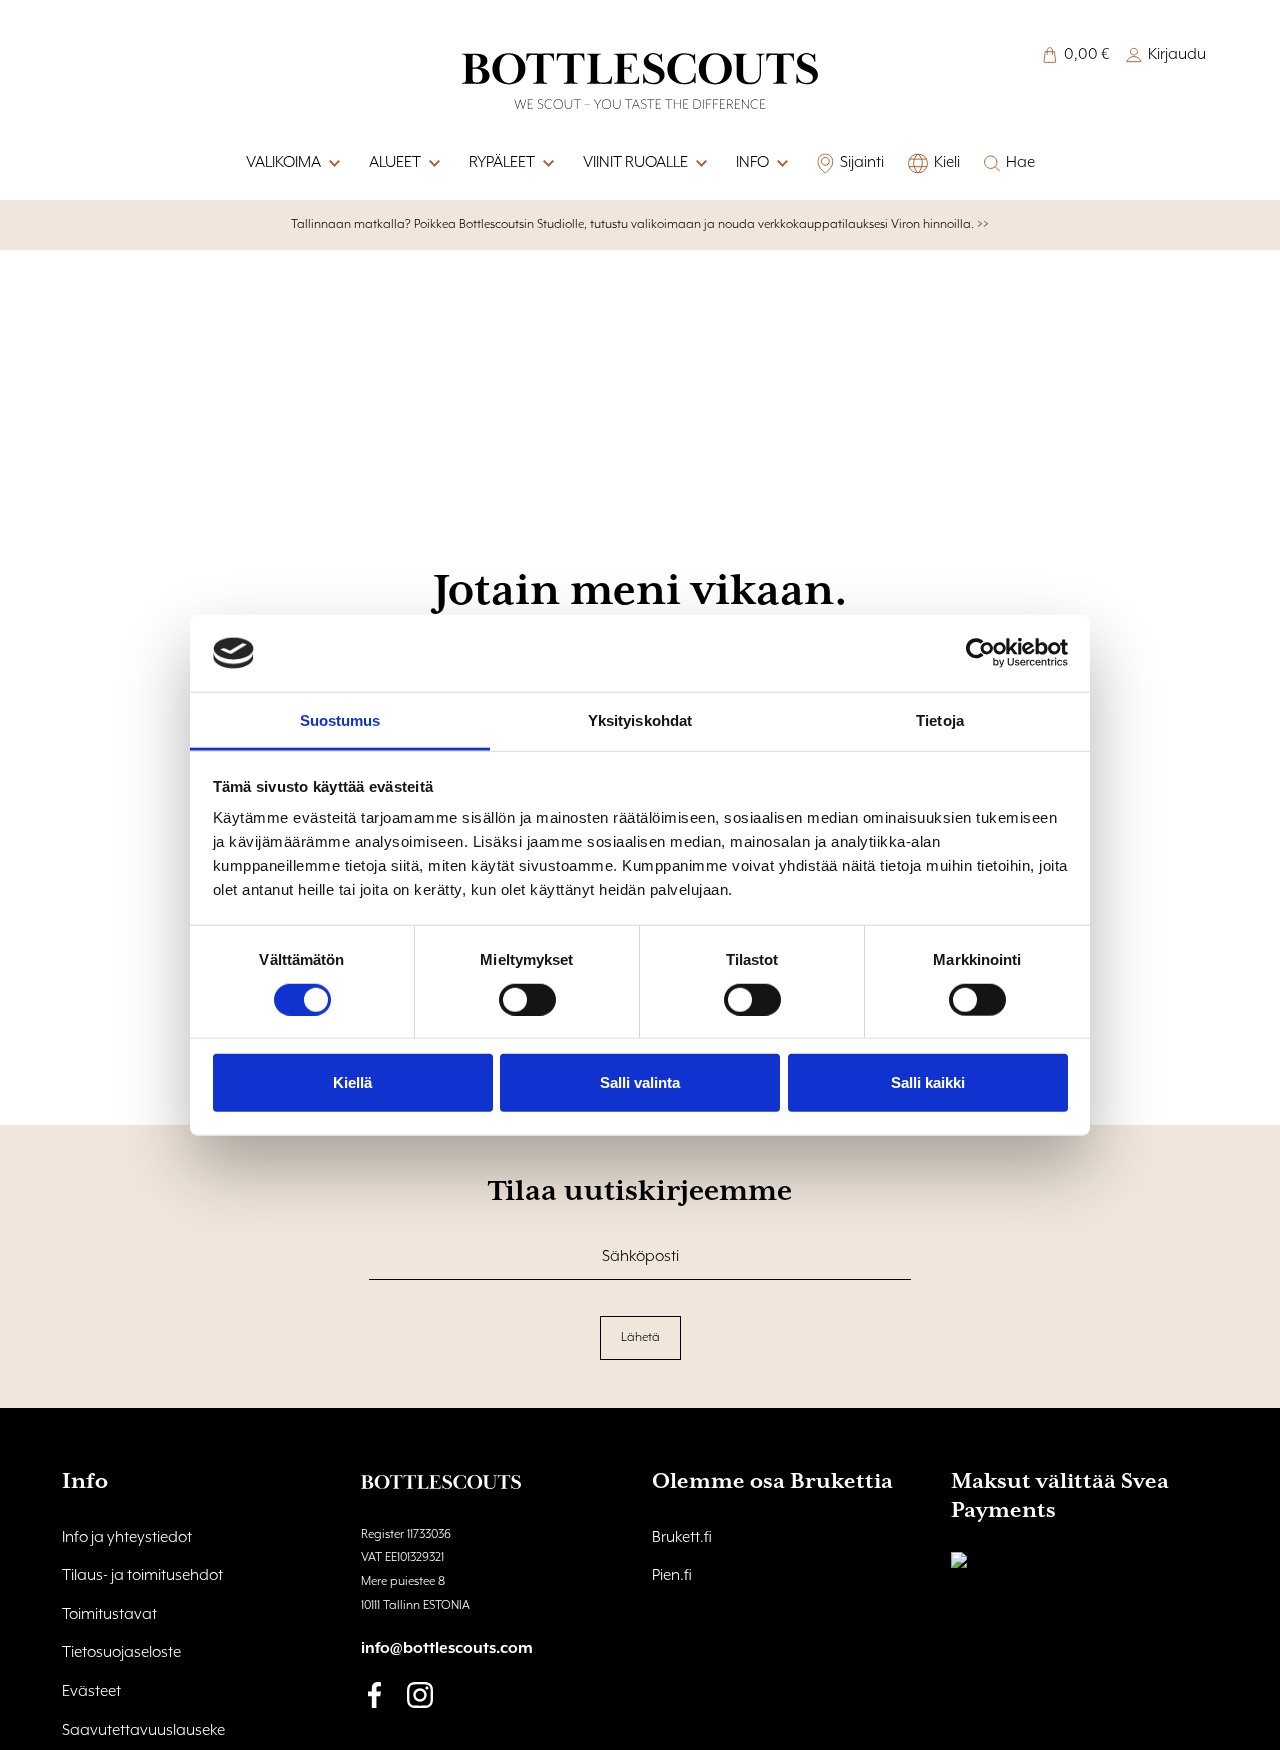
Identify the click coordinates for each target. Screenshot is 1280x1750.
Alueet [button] (395, 163)
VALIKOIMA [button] (283, 163)
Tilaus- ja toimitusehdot (142, 1576)
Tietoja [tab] (940, 720)
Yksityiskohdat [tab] (640, 720)
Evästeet (91, 1692)
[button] (781, 164)
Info (752, 163)
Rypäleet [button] (502, 163)
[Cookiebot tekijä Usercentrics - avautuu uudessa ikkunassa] (980, 653)
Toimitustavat (109, 1615)
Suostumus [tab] (340, 720)
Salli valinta (640, 1082)
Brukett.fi (682, 1538)
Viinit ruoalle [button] (635, 163)
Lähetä (640, 1337)
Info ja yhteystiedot (127, 1538)
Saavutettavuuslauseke (143, 1731)
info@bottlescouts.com (447, 1649)
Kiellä (352, 1082)
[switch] (527, 999)
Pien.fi (672, 1576)
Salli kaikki (928, 1082)
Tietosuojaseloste (121, 1653)
